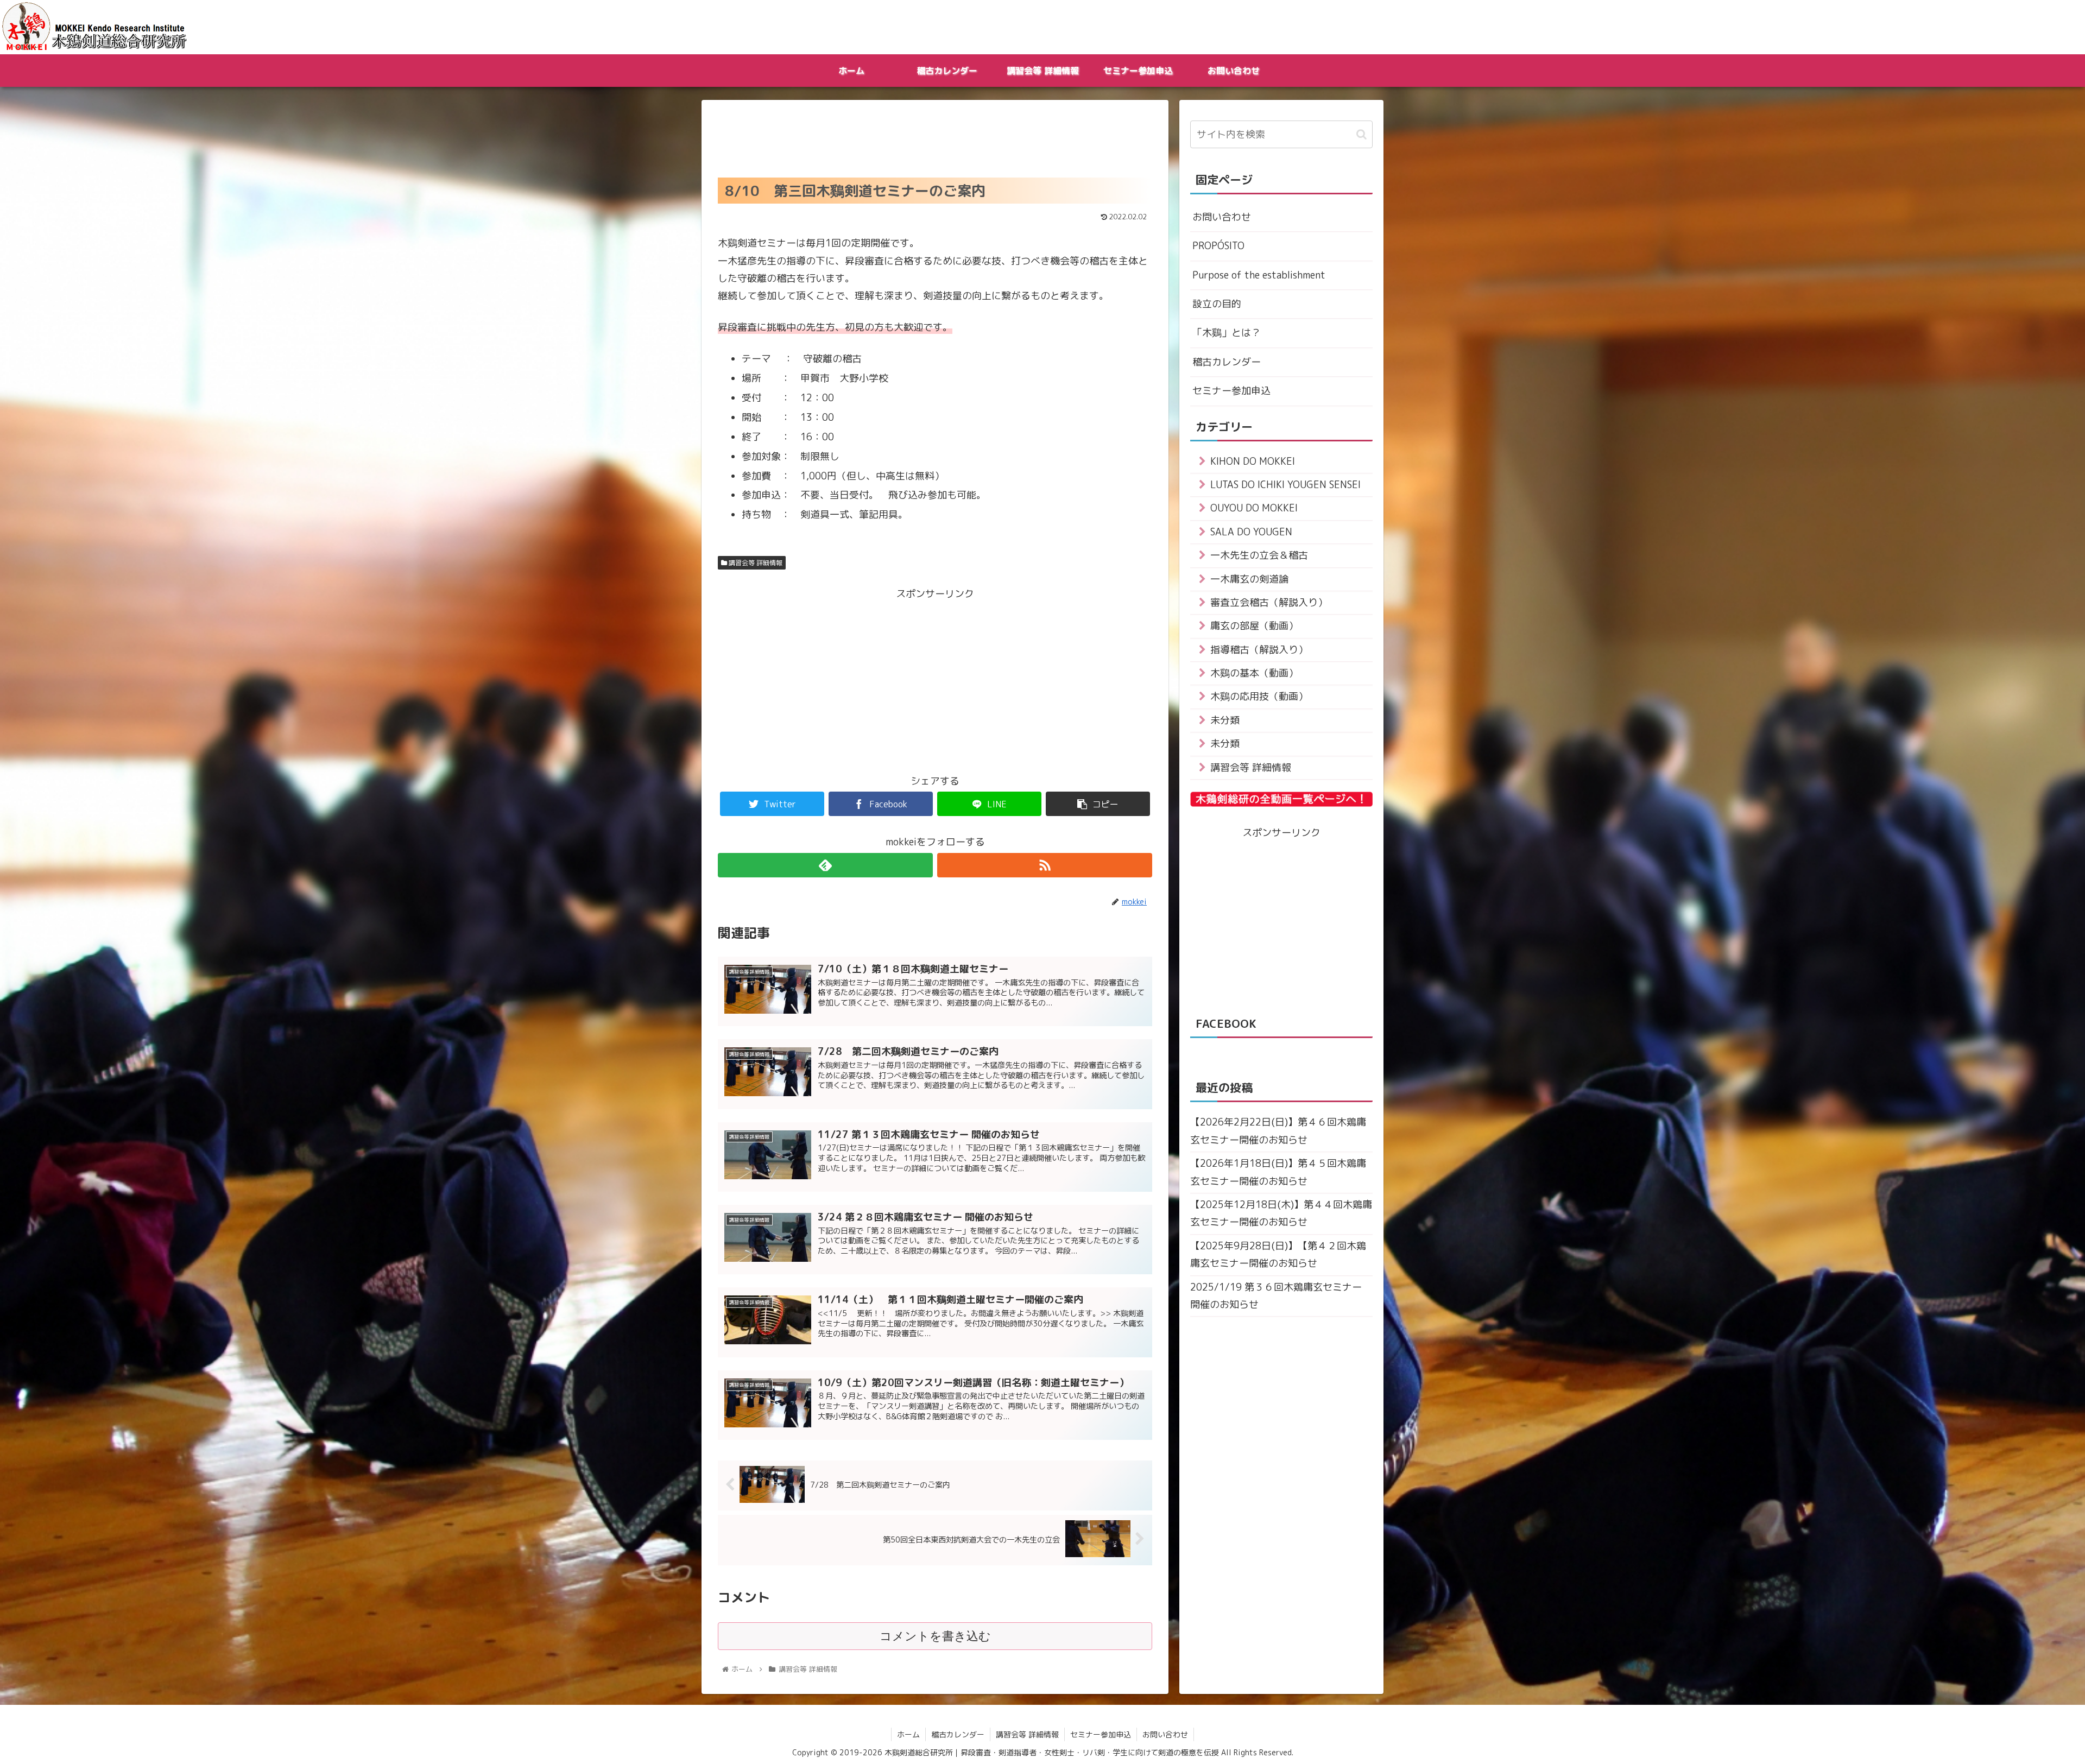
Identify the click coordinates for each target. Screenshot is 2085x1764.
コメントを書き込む (935, 1636)
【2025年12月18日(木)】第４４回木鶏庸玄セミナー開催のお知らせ (1281, 1213)
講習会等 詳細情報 (755, 563)
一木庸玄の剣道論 (1249, 579)
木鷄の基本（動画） (1254, 673)
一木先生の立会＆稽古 (1259, 555)
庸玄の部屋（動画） (1254, 626)
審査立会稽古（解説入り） (1269, 602)
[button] (1361, 134)
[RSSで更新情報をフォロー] (1045, 865)
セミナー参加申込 (1231, 391)
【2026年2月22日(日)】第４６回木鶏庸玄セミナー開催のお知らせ (1278, 1131)
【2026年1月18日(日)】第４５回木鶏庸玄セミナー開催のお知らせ (1278, 1172)
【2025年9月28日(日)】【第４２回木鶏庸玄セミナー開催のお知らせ (1278, 1254)
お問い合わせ (1222, 217)
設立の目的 (1217, 304)
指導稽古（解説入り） (1259, 650)
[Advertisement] (935, 136)
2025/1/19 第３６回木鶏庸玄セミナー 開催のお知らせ (1276, 1296)
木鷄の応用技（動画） (1259, 696)
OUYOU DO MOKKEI (1254, 508)
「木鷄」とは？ (1227, 333)
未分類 (1225, 720)
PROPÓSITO (1218, 246)
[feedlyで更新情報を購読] (825, 865)
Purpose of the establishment (1259, 275)
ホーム (908, 1734)
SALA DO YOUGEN (1251, 532)
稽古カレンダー (1227, 362)
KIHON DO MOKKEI (1253, 461)
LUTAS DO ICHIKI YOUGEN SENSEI (1285, 485)
